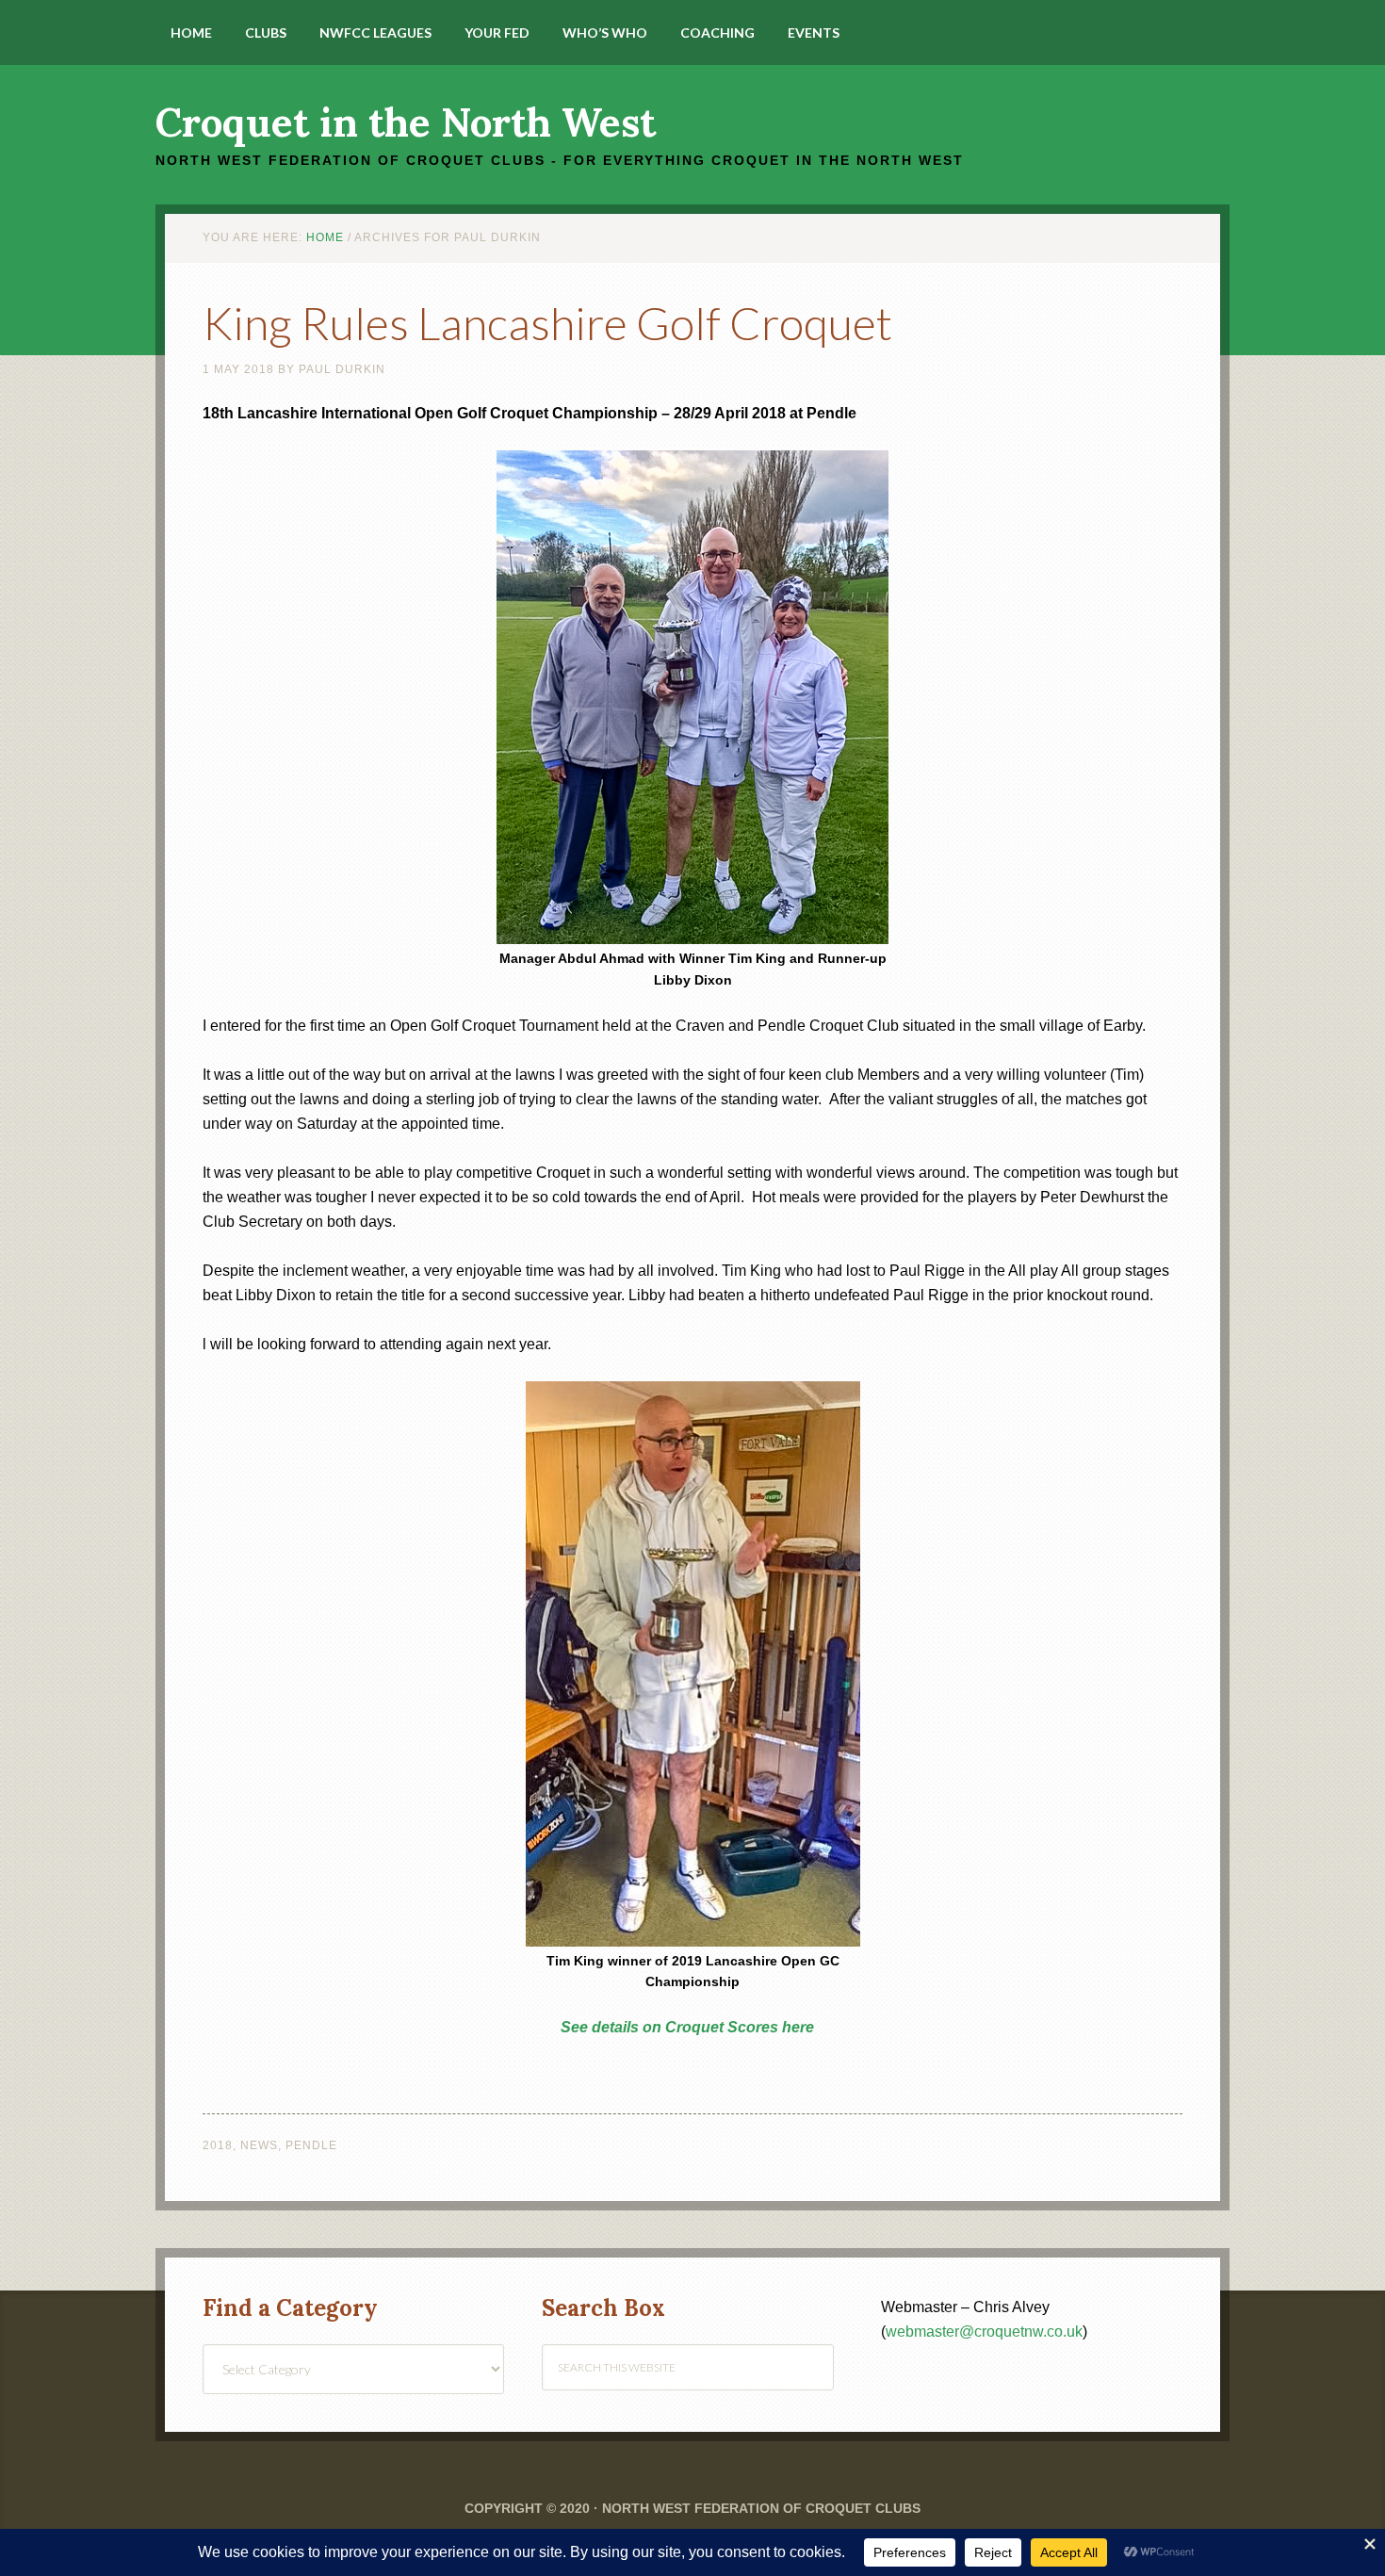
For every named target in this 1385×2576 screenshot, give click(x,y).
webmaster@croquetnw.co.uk (984, 2331)
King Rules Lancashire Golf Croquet (547, 323)
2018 (218, 2145)
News (259, 2145)
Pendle (311, 2145)
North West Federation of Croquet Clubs (761, 2508)
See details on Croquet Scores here (687, 2027)
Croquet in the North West (406, 122)
